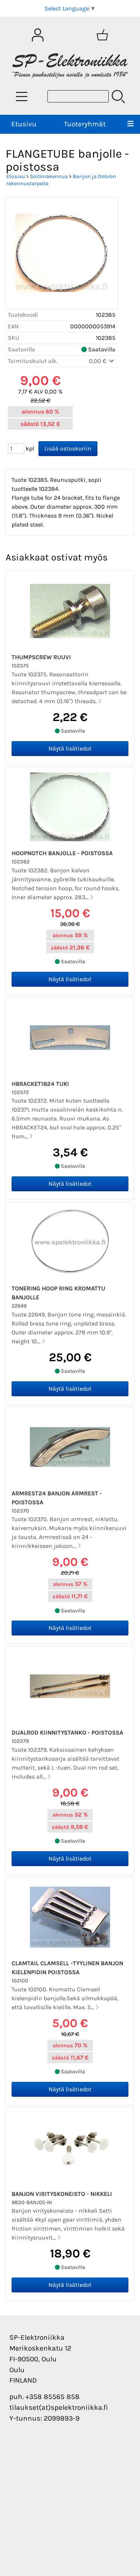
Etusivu (24, 124)
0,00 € (98, 361)
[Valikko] (130, 124)
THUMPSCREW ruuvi (41, 657)
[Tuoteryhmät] (22, 97)
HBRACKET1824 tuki (40, 1084)
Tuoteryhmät (85, 124)
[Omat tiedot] (38, 35)
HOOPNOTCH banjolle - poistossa (62, 853)
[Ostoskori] (102, 35)
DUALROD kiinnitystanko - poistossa (67, 1733)
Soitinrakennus (49, 176)
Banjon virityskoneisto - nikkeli (62, 2194)
